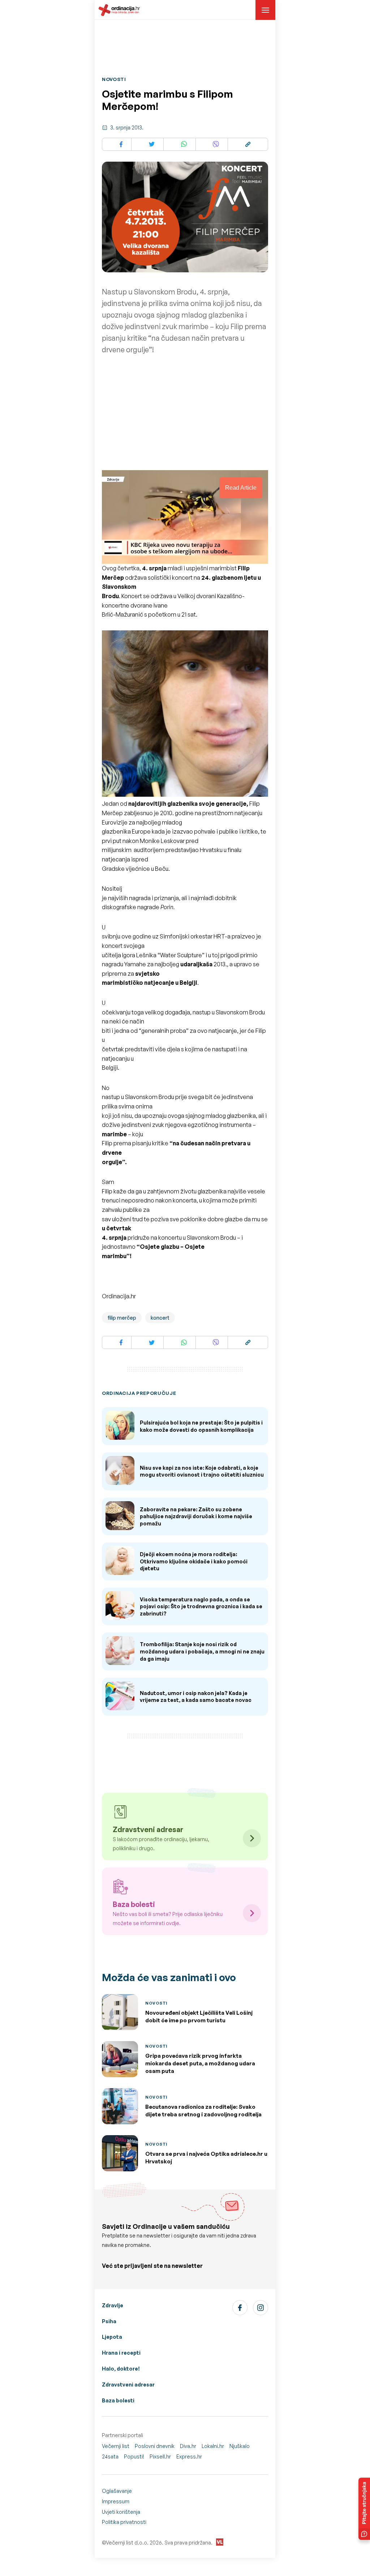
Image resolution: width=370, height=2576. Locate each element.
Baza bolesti (118, 2400)
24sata (110, 2456)
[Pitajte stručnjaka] (364, 2509)
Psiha (109, 2321)
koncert (160, 1318)
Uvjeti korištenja (121, 2512)
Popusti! (134, 2456)
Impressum (116, 2501)
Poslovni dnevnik (155, 2446)
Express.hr (189, 2456)
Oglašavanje (117, 2491)
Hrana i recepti (121, 2353)
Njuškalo (240, 2446)
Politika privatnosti (124, 2522)
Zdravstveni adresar (128, 2385)
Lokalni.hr (213, 2446)
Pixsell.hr (160, 2456)
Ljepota (112, 2337)
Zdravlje (113, 2305)
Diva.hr (188, 2446)
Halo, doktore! (121, 2369)
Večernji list (116, 2446)
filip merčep (122, 1318)
